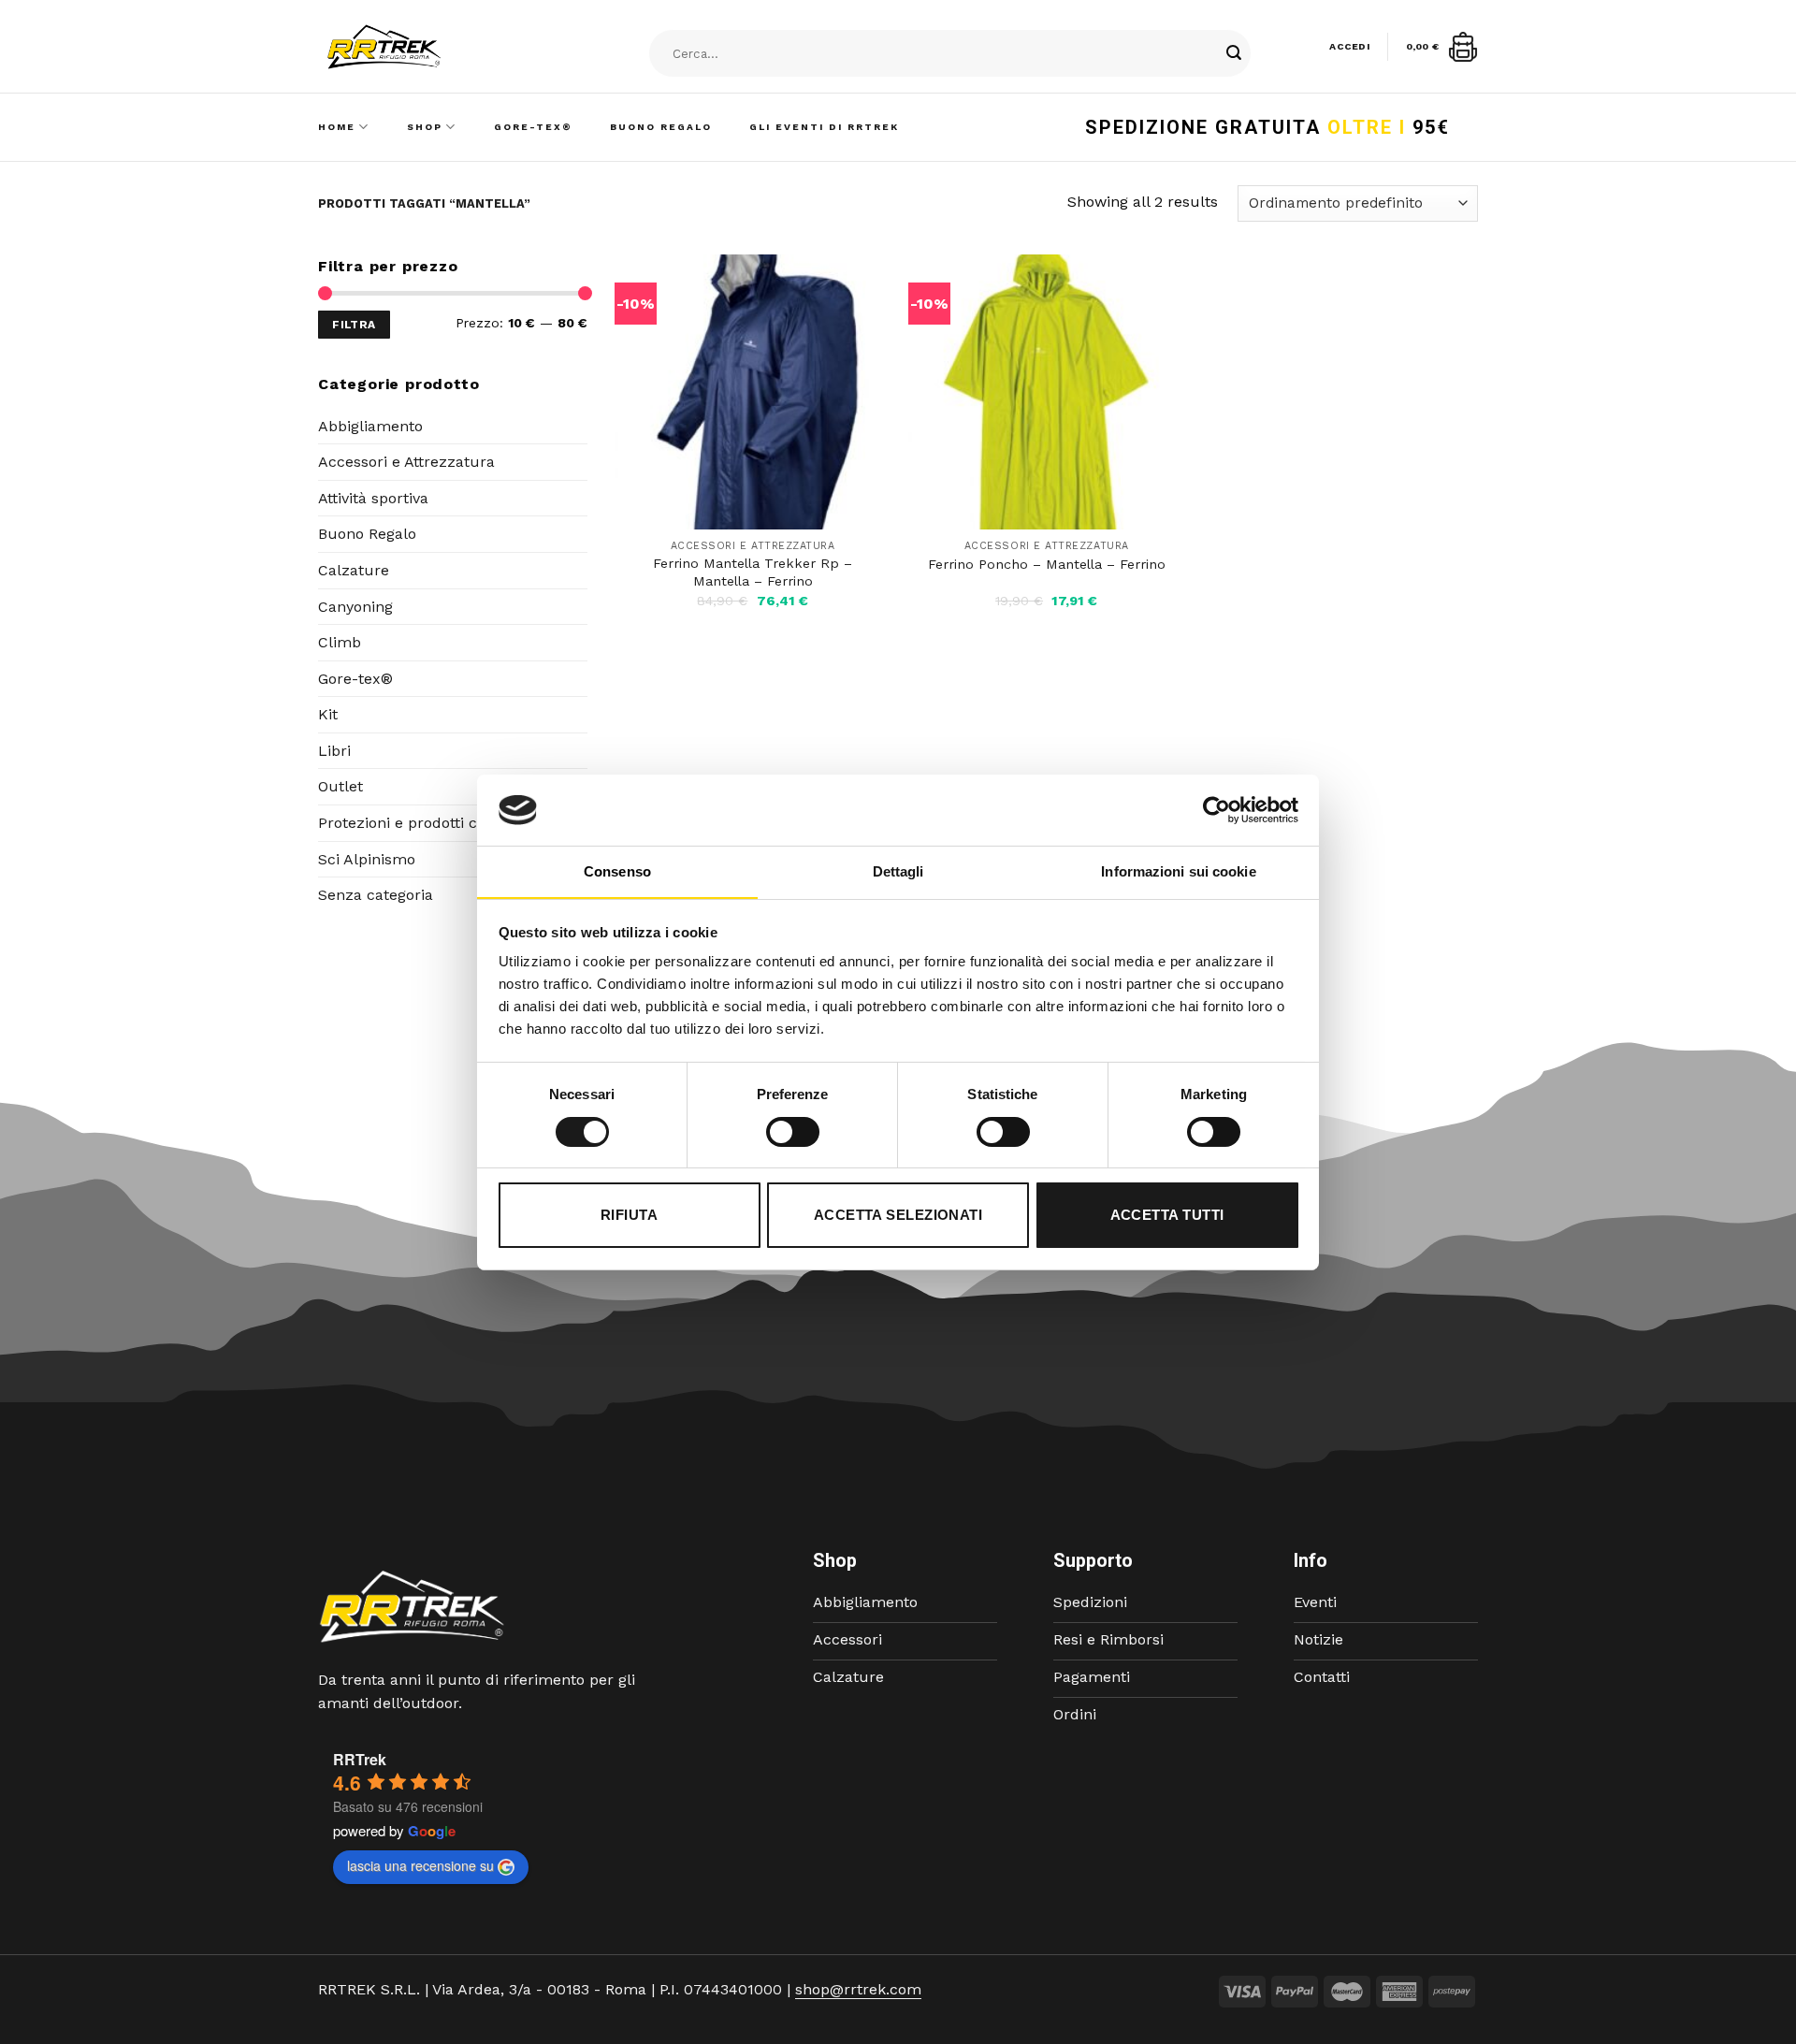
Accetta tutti (1167, 1215)
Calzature (354, 570)
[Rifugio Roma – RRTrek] (431, 47)
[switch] (793, 1132)
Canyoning (355, 607)
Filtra (354, 325)
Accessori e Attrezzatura (406, 462)
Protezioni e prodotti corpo (414, 823)
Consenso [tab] (617, 871)
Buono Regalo (661, 127)
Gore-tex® (355, 679)
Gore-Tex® (533, 127)
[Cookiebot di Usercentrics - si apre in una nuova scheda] (1217, 810)
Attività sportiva (373, 498)
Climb (340, 642)
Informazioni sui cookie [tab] (1178, 871)
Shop (425, 127)
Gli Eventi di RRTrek (824, 127)
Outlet (340, 786)
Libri (334, 751)
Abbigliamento (370, 426)
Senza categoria (376, 895)
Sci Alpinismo (367, 859)
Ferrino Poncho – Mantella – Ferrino (1047, 564)
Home (337, 127)
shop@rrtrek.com (858, 1989)
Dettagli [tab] (898, 871)
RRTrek (360, 1759)
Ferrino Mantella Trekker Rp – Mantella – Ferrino (753, 572)
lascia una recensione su (420, 1865)
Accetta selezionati (898, 1215)
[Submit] (1234, 54)
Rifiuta (629, 1215)
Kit (328, 714)
